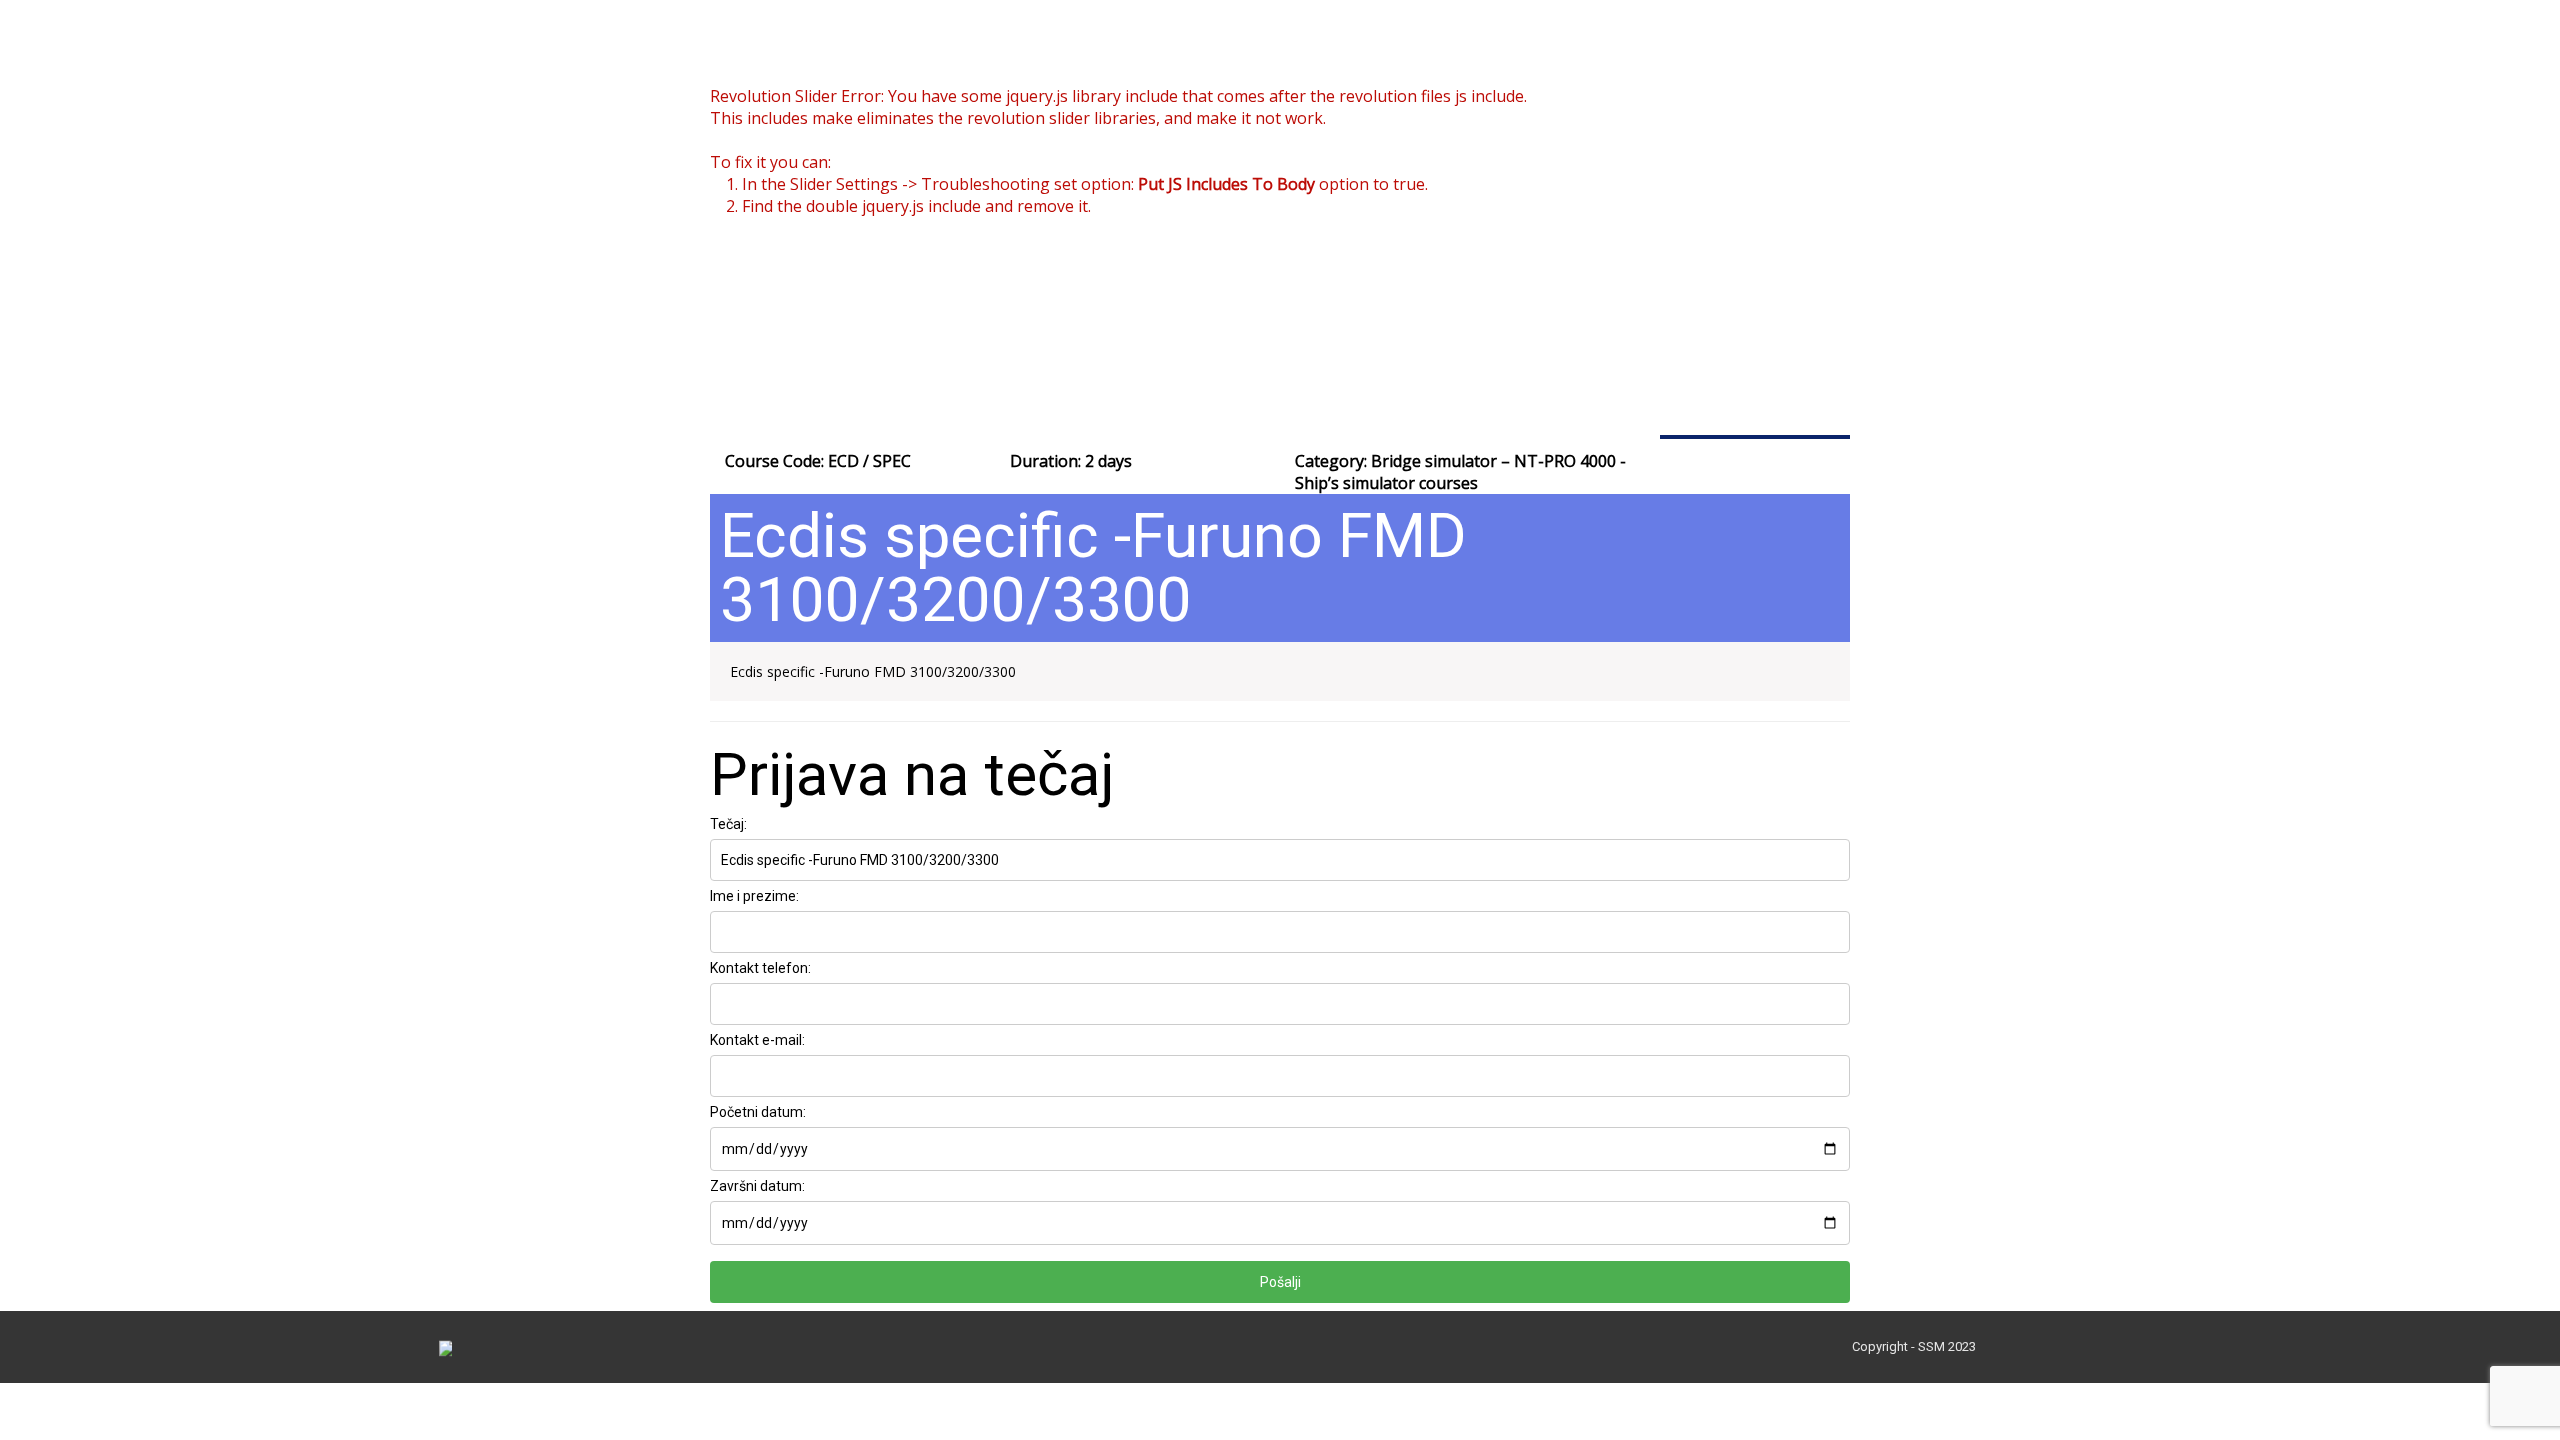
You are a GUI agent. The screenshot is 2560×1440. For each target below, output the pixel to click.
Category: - (1460, 472)
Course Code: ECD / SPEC (818, 461)
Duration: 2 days (1071, 461)
